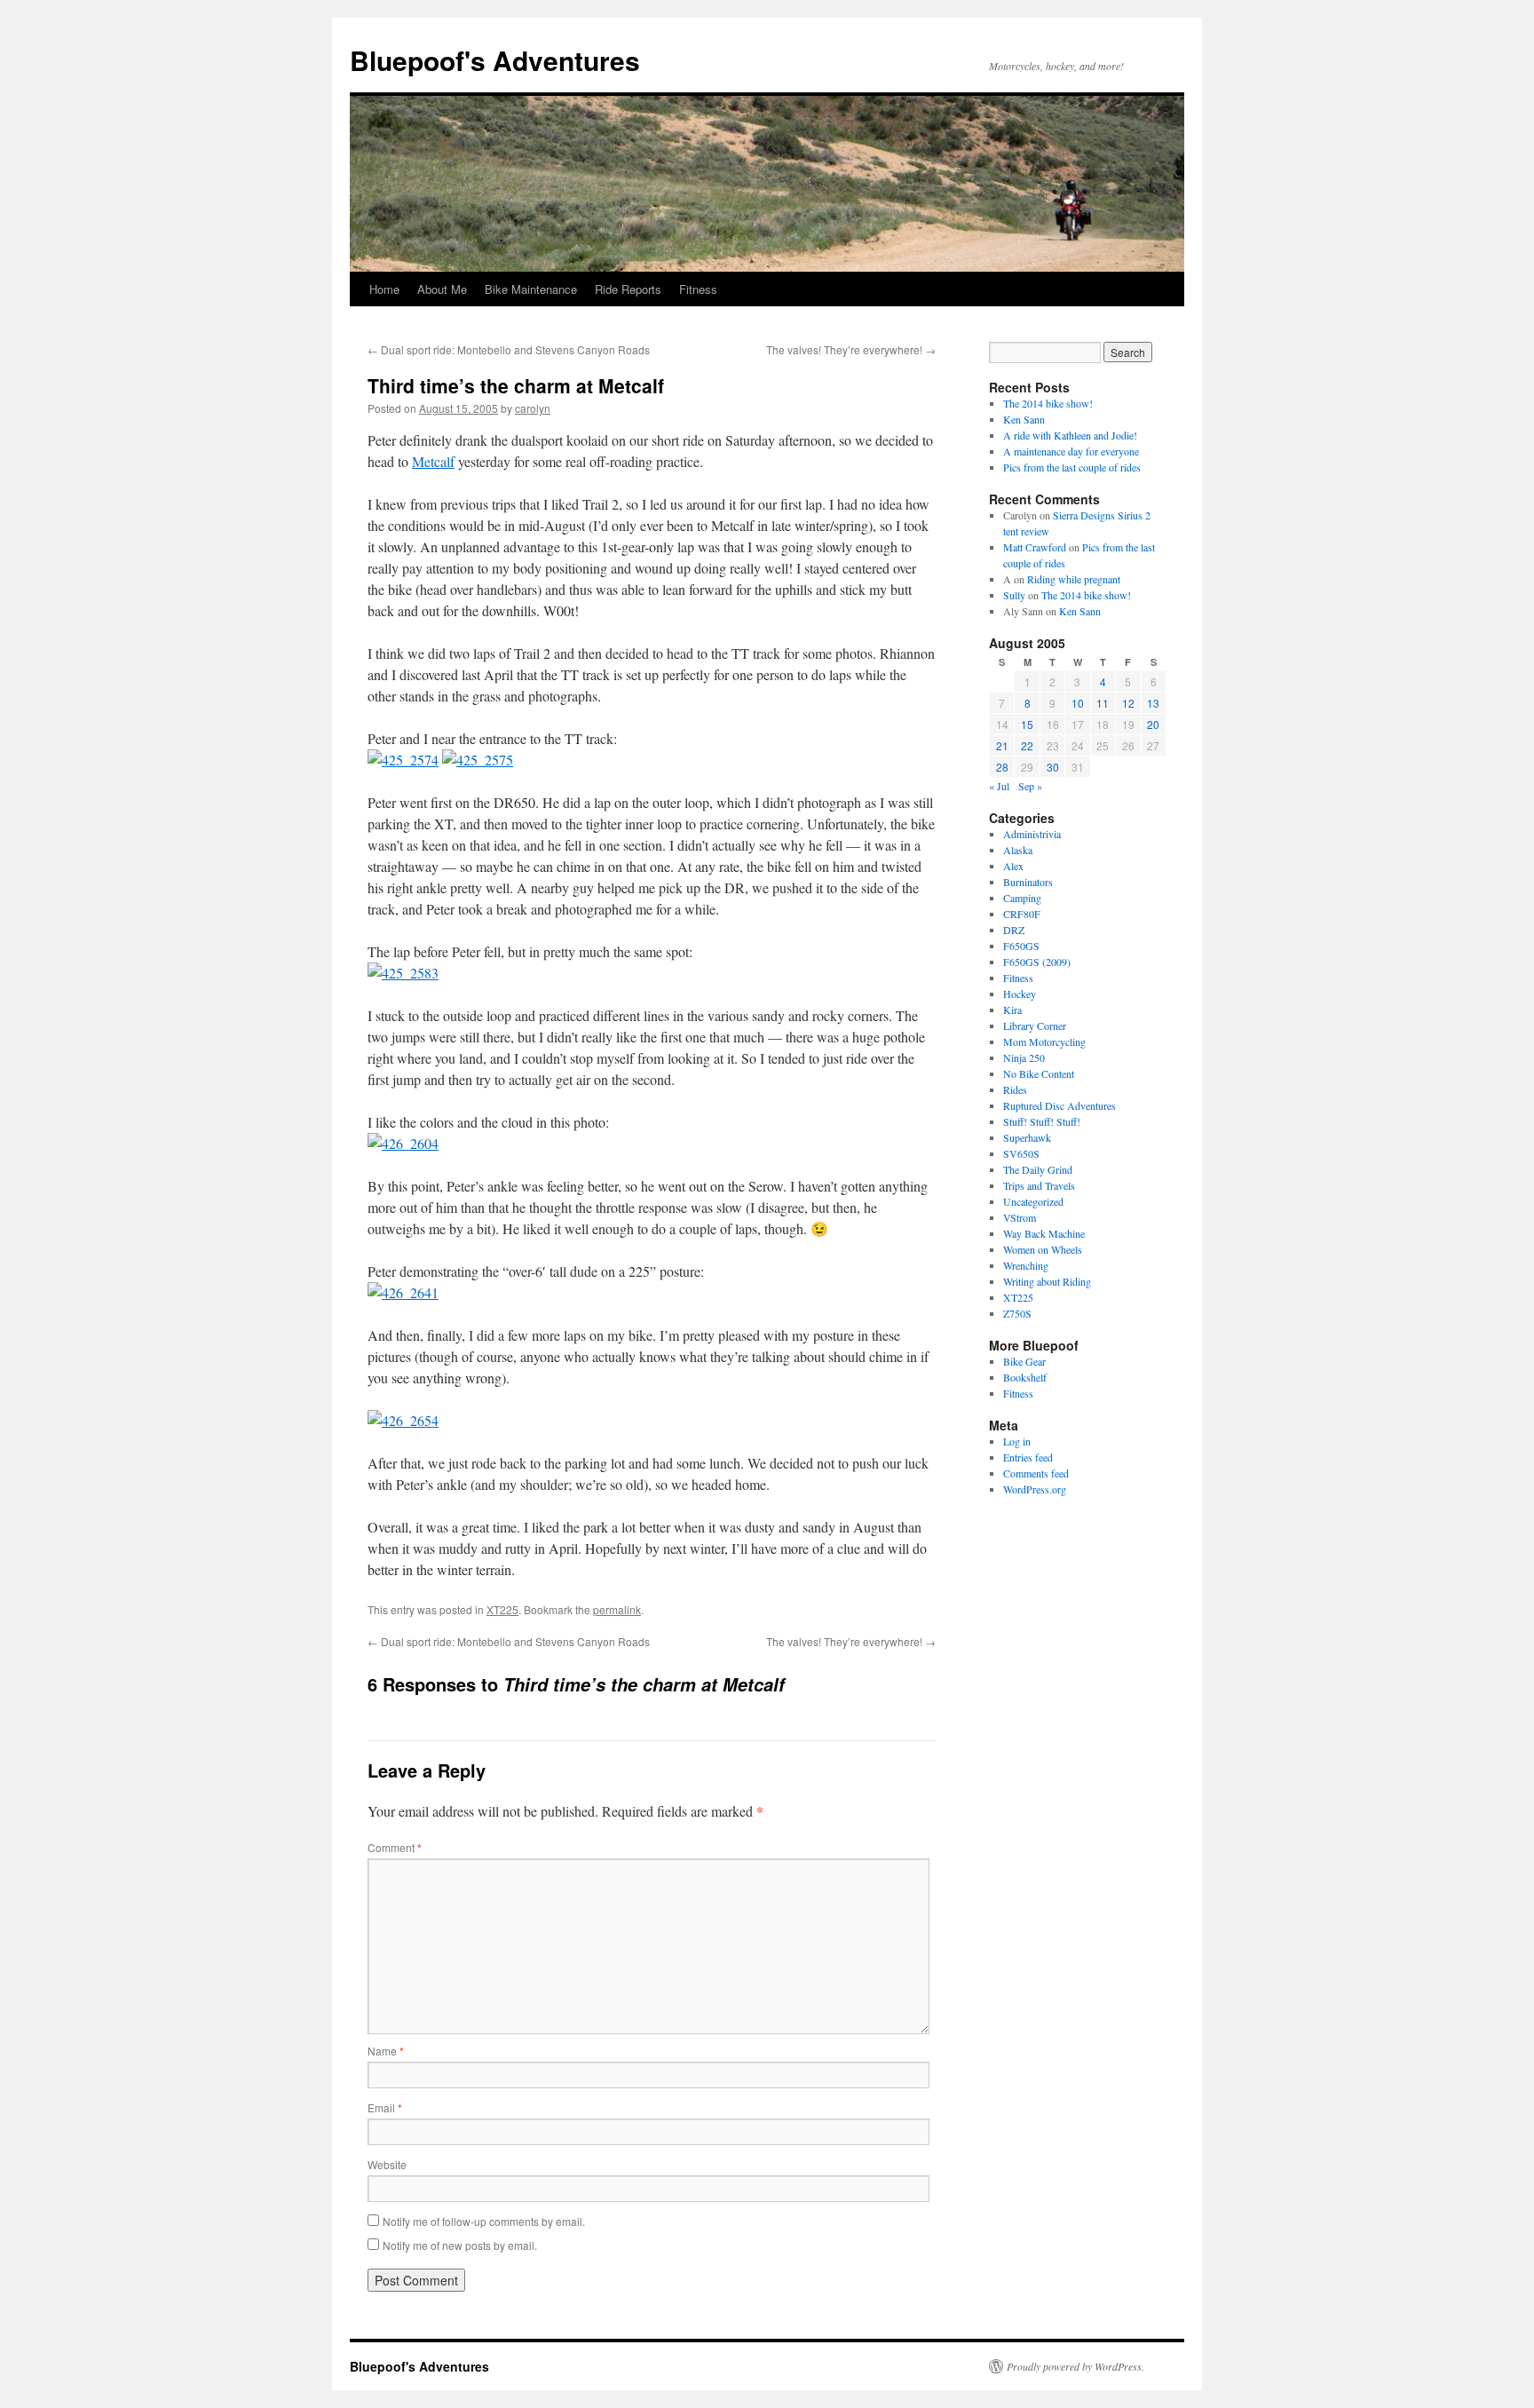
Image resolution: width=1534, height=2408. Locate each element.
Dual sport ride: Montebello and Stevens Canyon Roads (509, 349)
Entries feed (1028, 1457)
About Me (442, 289)
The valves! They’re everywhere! (851, 349)
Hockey (1020, 994)
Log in (1017, 1441)
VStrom (1020, 1217)
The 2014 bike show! (1048, 403)
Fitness (698, 289)
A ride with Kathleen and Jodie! (1070, 435)
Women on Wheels (1043, 1249)
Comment (395, 1847)
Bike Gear (1024, 1361)
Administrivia (1032, 834)
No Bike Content (1039, 1073)
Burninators (1028, 882)
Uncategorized (1033, 1201)
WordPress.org (1035, 1489)
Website (387, 2164)
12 (1128, 703)
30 (1053, 767)
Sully (1014, 595)
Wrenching (1026, 1265)
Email (385, 2107)
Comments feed (1036, 1473)
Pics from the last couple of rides (1072, 467)
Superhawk (1027, 1137)
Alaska (1018, 850)
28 (1002, 767)
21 (1002, 745)
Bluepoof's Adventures (495, 60)
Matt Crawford (1035, 547)
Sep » (1030, 786)
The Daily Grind (1038, 1169)
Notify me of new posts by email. (460, 2245)
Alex (1013, 866)
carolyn (533, 408)
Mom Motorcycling (1044, 1042)
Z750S (1017, 1313)
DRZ (1014, 930)
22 (1027, 745)
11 (1103, 703)
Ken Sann (1024, 419)
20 (1153, 724)
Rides (1015, 1089)
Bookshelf (1025, 1377)
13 (1153, 703)
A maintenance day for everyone (1071, 451)
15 (1027, 724)
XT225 (502, 1609)
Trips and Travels (1039, 1185)
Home (384, 289)
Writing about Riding (1047, 1281)
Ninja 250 (1024, 1057)
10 (1078, 703)
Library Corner (1035, 1026)
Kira (1012, 1010)
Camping (1022, 898)
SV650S (1021, 1153)
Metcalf (433, 461)
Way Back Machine (1044, 1233)
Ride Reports (628, 289)
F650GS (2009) (1037, 962)
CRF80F (1022, 914)
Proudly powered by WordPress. (1075, 2366)
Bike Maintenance (531, 289)
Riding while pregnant (1074, 579)
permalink (617, 1609)
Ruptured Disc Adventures (1060, 1105)
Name (386, 2051)
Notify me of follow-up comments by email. (484, 2221)
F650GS (1021, 946)
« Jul (999, 786)
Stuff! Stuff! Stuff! (1042, 1121)
